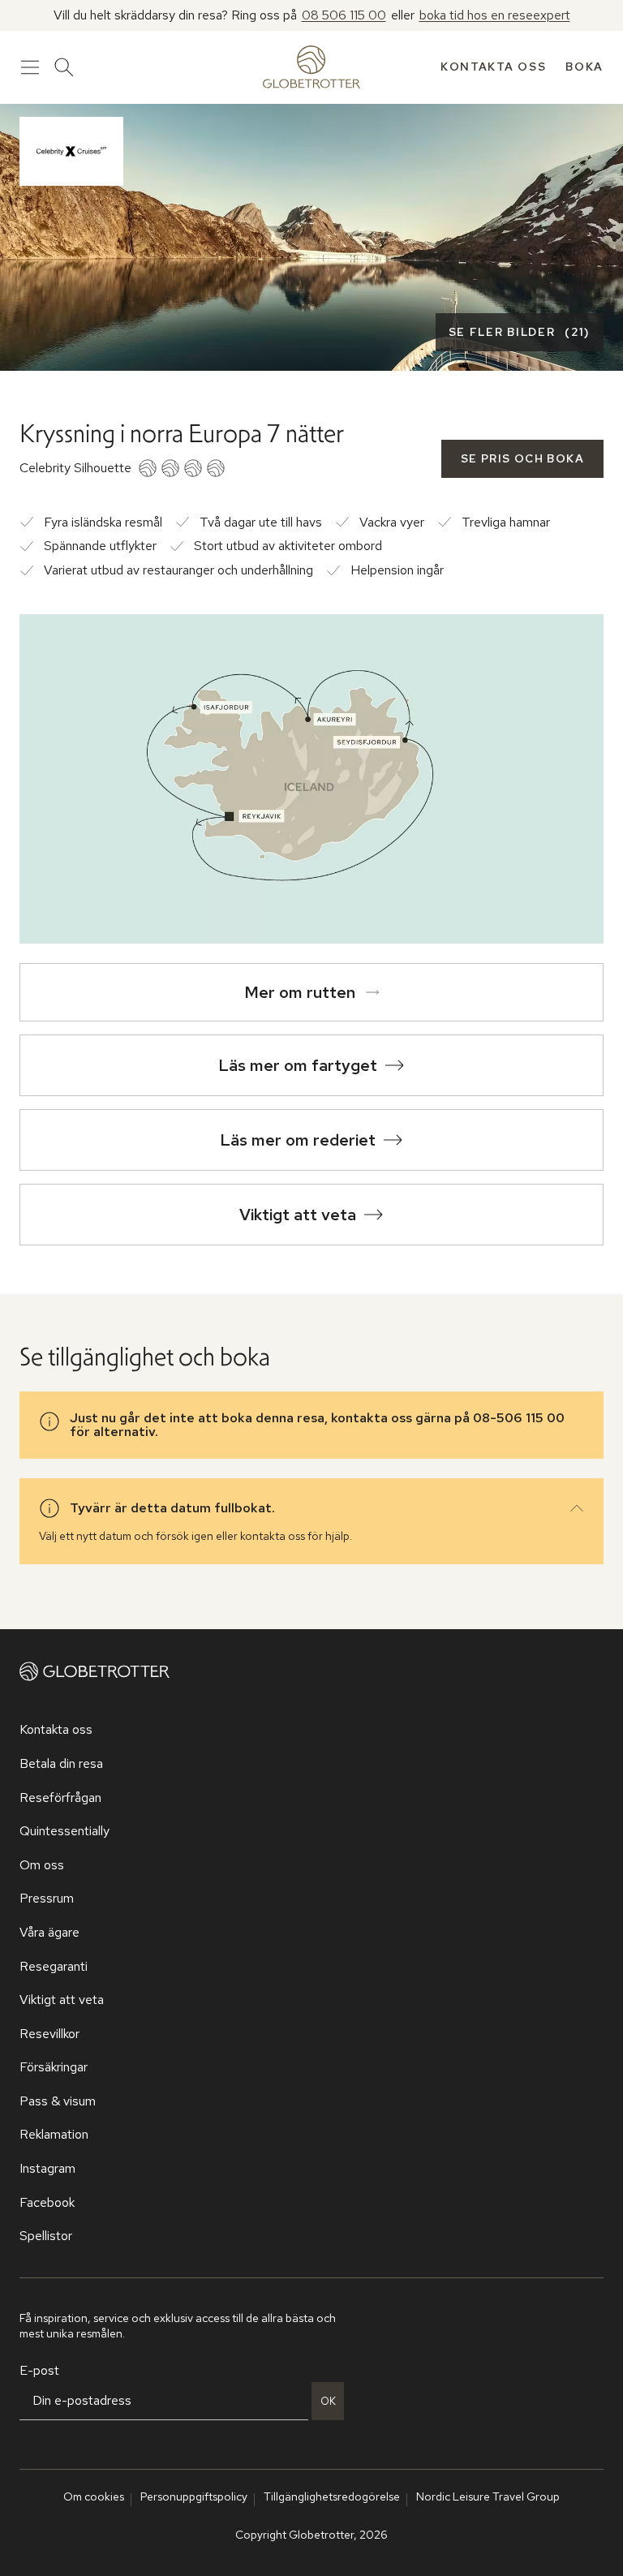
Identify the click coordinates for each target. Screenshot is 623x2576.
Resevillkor (49, 2034)
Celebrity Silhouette (75, 468)
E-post (39, 2370)
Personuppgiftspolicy (194, 2496)
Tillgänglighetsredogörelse (332, 2496)
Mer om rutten (300, 992)
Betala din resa (61, 1763)
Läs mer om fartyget (298, 1065)
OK (328, 2401)
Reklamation (54, 2134)
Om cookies (94, 2496)
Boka (584, 67)
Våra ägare (49, 1932)
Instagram (47, 2168)
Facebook (47, 2202)
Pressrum (47, 1898)
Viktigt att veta (298, 1215)
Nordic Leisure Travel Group (488, 2496)
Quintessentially (64, 1831)
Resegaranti (54, 1966)
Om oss (42, 1865)
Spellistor (46, 2236)
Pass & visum (58, 2101)
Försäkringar (54, 2067)
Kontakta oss (493, 67)
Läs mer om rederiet (298, 1140)
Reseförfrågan (60, 1798)
